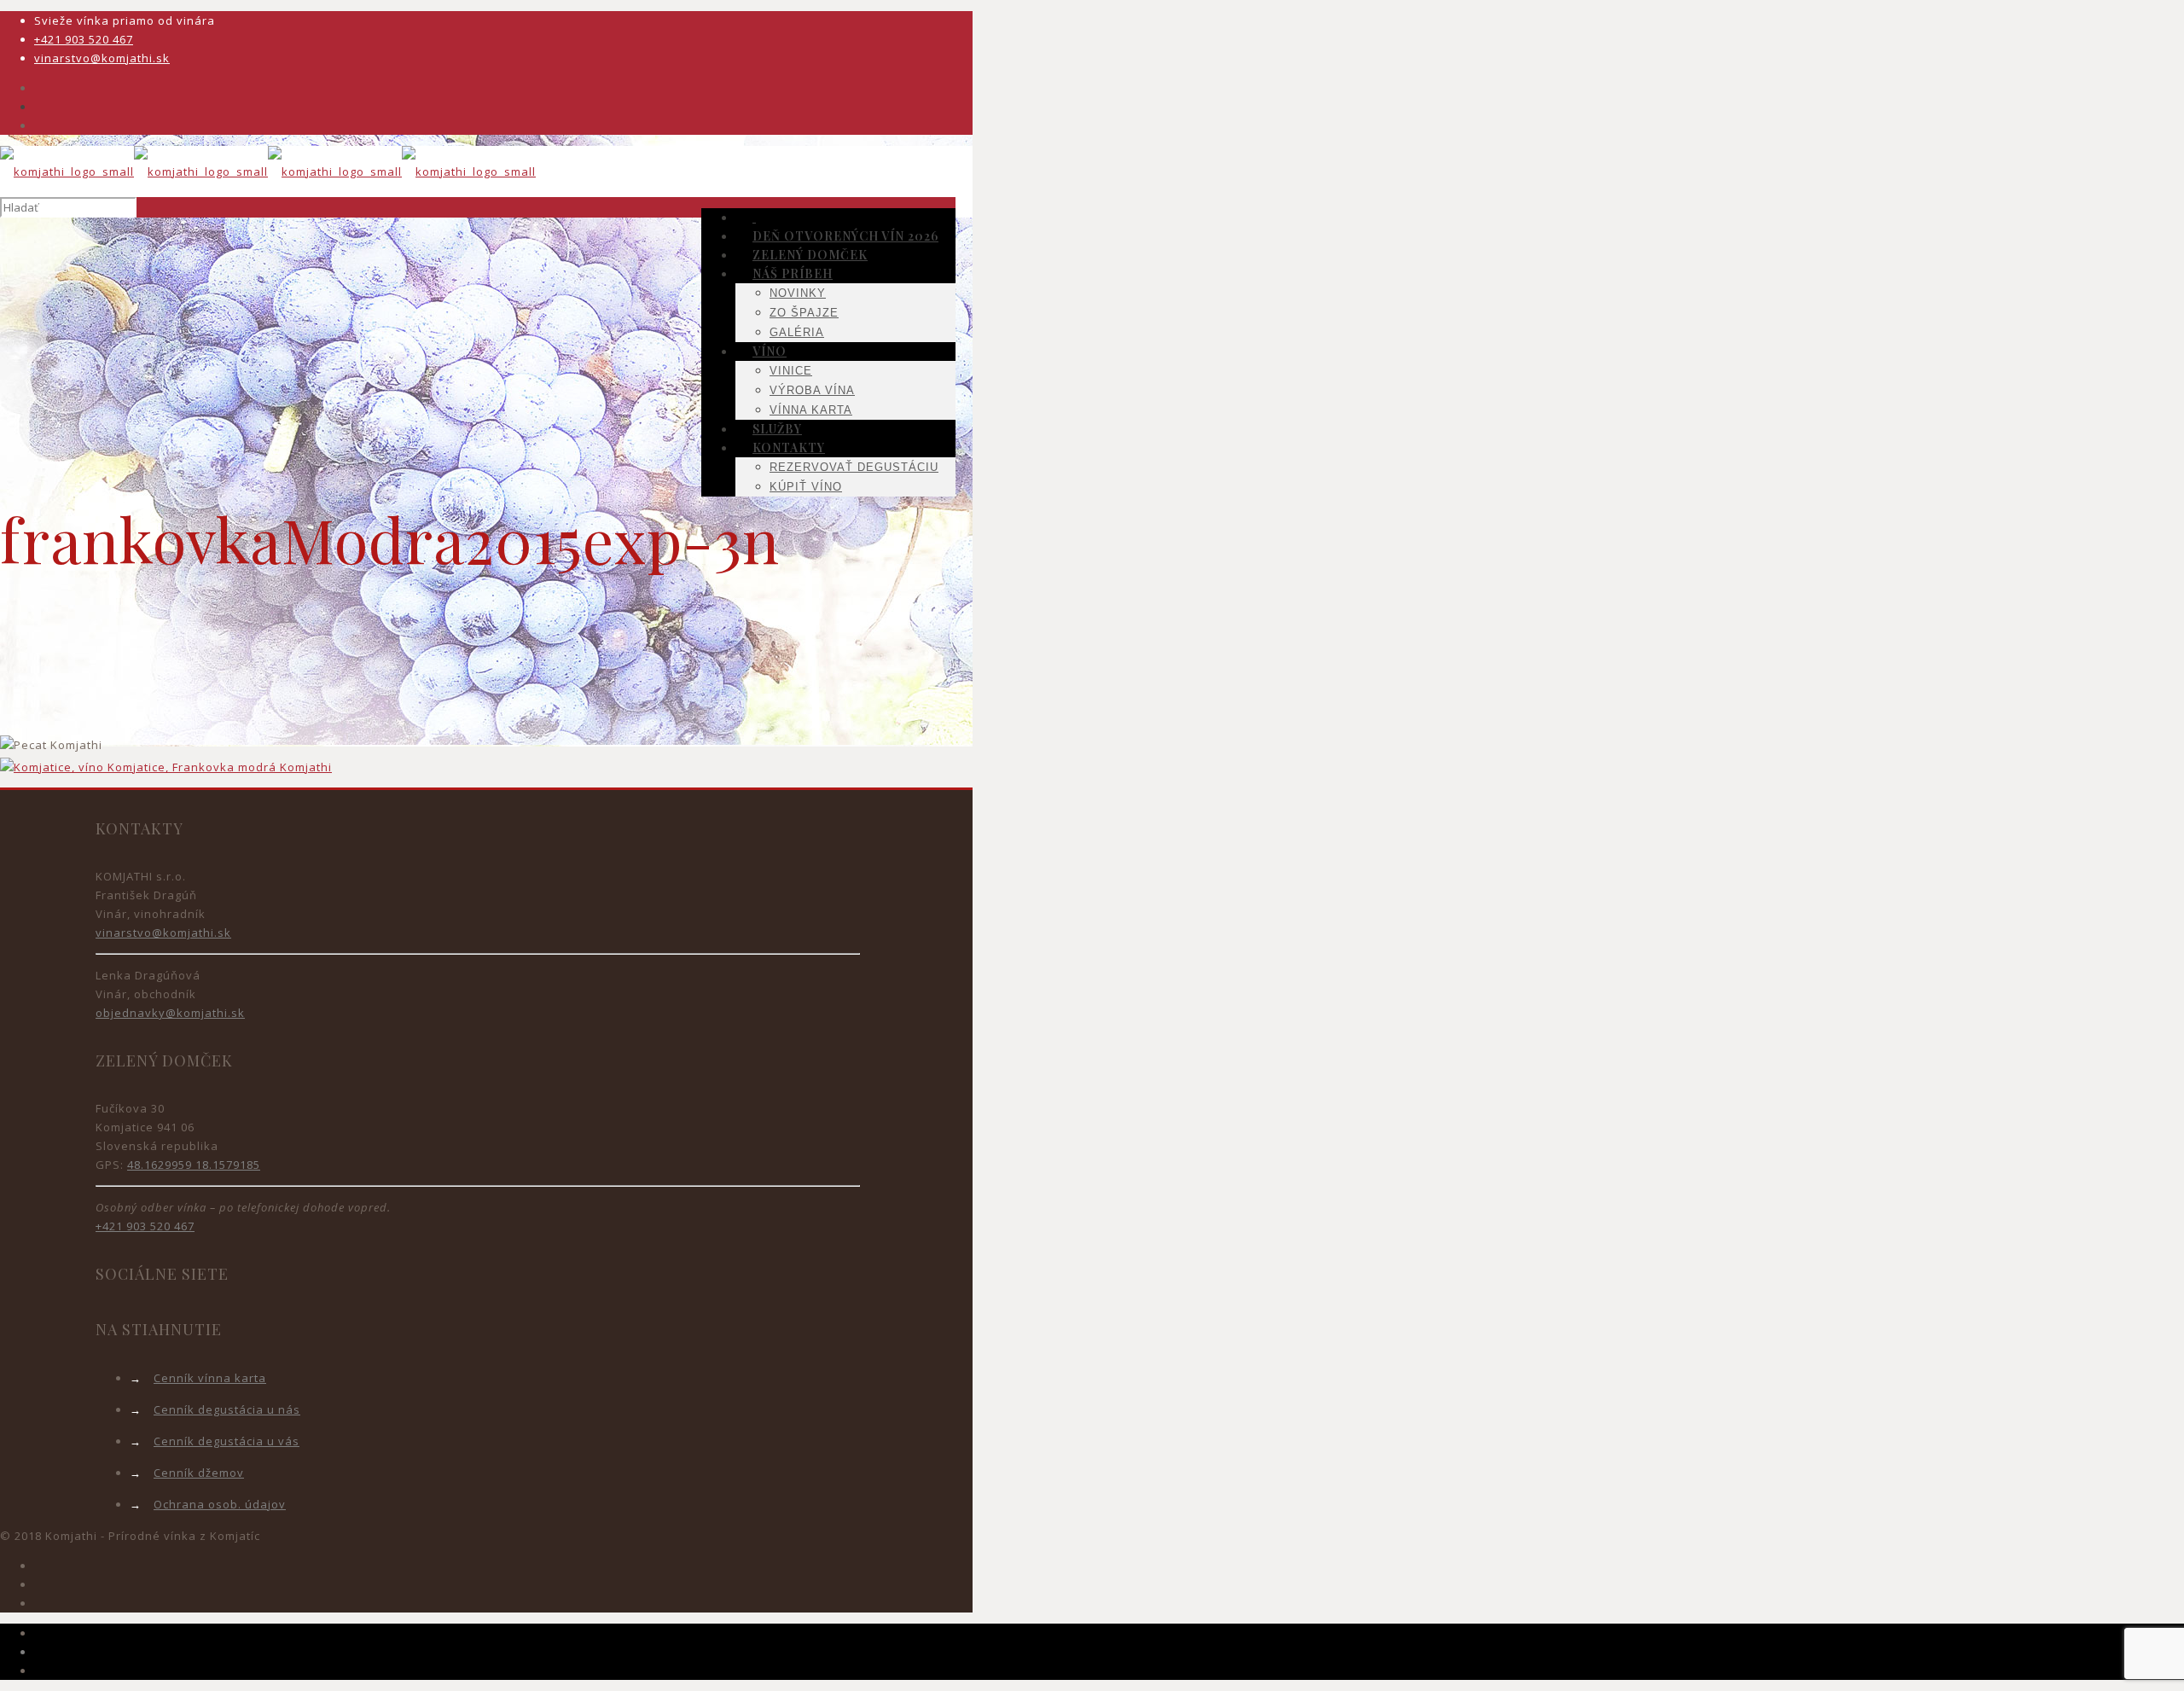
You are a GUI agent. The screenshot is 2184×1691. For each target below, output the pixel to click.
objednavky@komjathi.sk (170, 1013)
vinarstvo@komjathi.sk (102, 58)
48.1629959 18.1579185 (194, 1165)
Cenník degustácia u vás (227, 1441)
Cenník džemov (199, 1473)
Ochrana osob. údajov (220, 1504)
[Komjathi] (268, 171)
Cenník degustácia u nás (227, 1409)
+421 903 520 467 (84, 39)
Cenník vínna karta (210, 1378)
